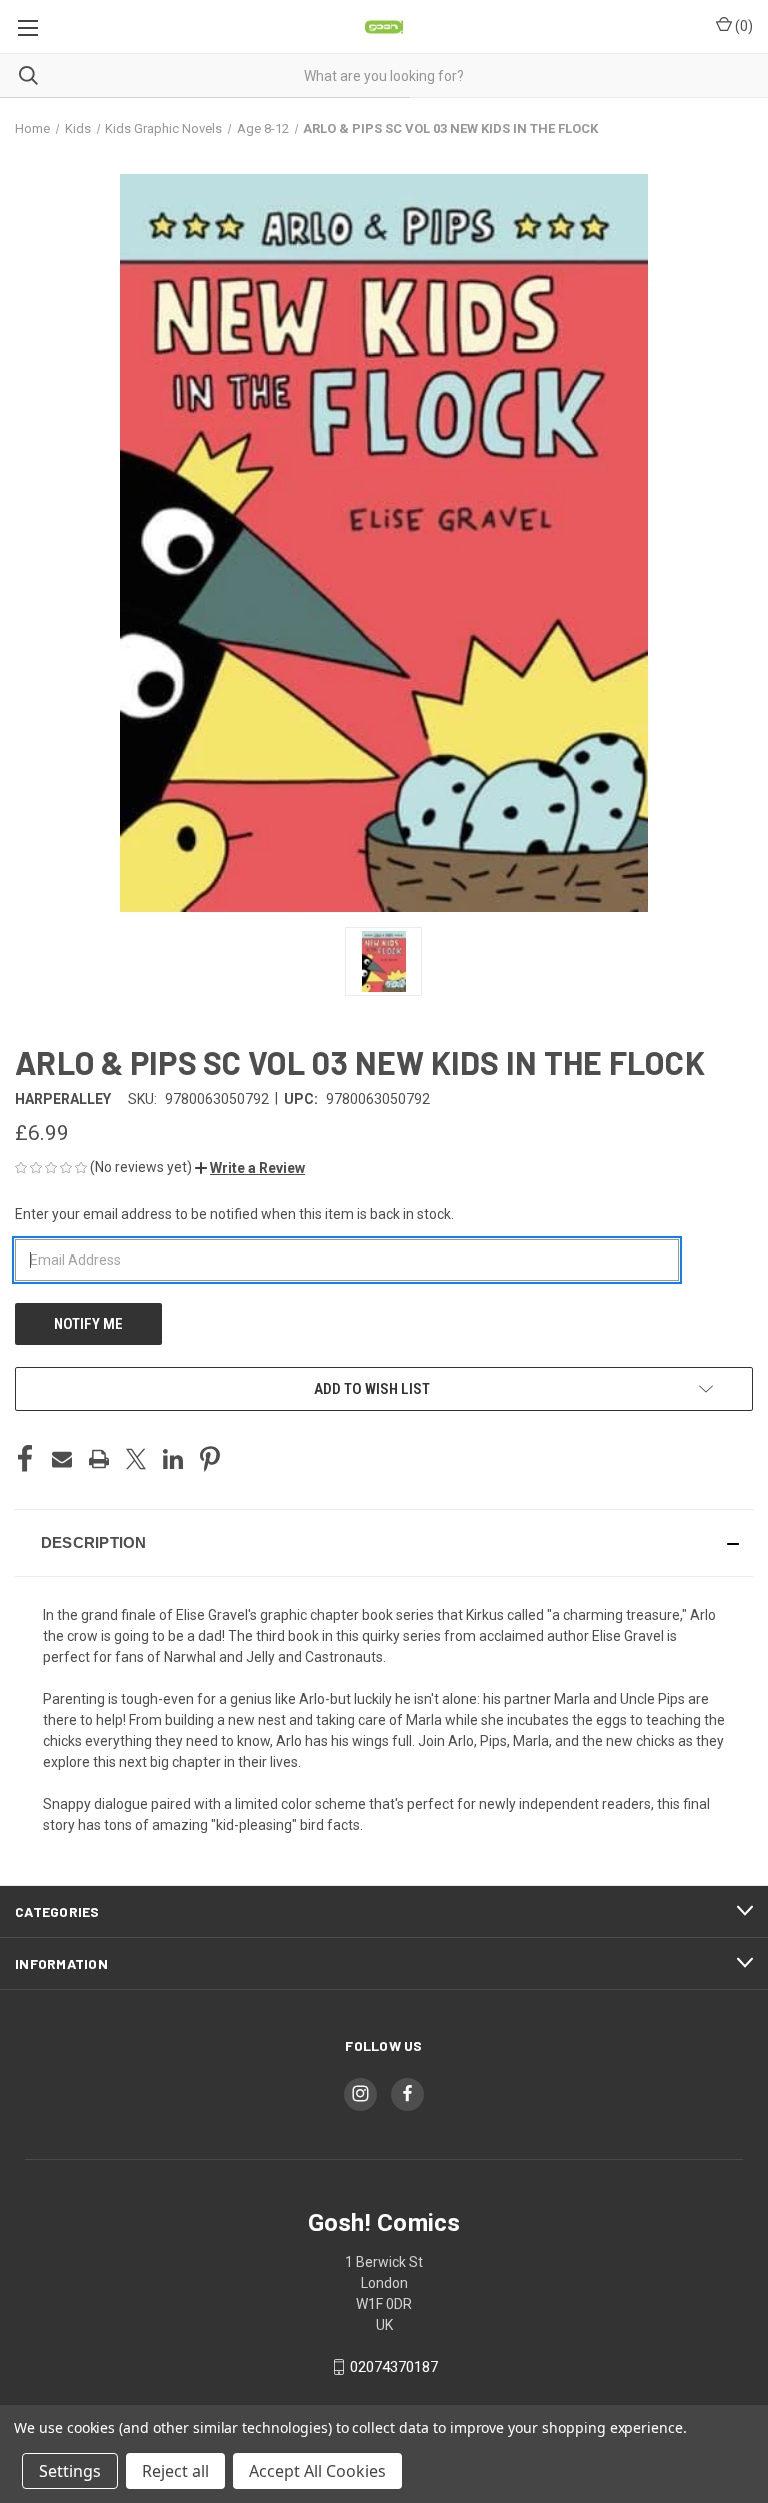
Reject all (175, 2471)
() (742, 26)
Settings (70, 2471)
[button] (250, 1168)
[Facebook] (25, 1459)
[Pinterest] (210, 1459)
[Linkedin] (173, 1459)
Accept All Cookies (317, 2471)
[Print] (99, 1459)
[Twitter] (136, 1459)
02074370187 (394, 2367)
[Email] (62, 1459)
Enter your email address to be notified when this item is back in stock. (234, 1214)
